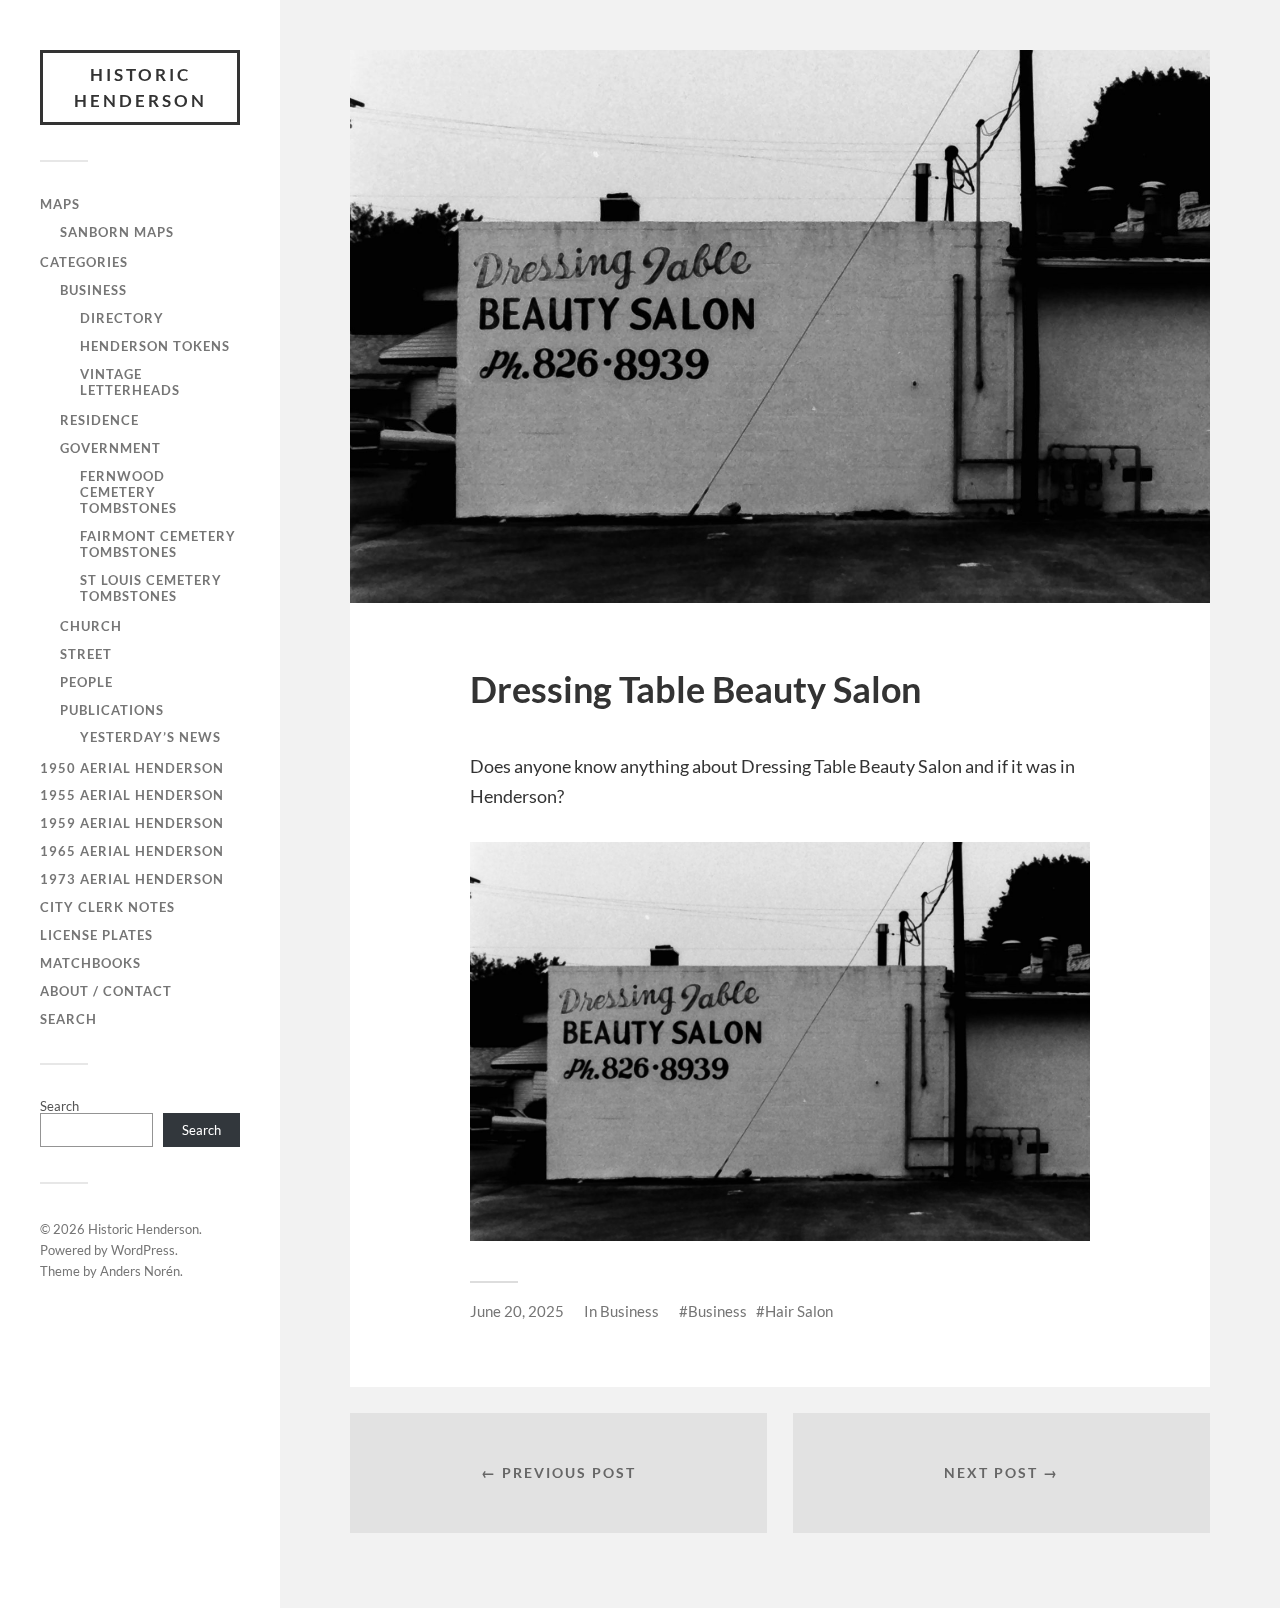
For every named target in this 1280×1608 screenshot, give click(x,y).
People (86, 682)
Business (93, 290)
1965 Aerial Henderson (132, 851)
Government (110, 448)
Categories (84, 262)
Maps (60, 204)
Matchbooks (90, 963)
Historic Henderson (140, 87)
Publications (112, 710)
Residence (99, 420)
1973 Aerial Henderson (132, 879)
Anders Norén (140, 1271)
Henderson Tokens (155, 346)
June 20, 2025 (517, 1311)
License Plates (96, 935)
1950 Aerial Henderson (132, 768)
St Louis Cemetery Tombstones (151, 588)
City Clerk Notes (107, 907)
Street (86, 654)
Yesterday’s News (150, 737)
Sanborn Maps (117, 232)
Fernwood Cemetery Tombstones (128, 492)
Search (68, 1019)
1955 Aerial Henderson (132, 795)
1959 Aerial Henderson (132, 823)
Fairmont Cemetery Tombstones (158, 544)
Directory (122, 318)
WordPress (143, 1250)
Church (91, 626)
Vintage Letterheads (130, 382)
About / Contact (106, 991)
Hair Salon (799, 1311)
